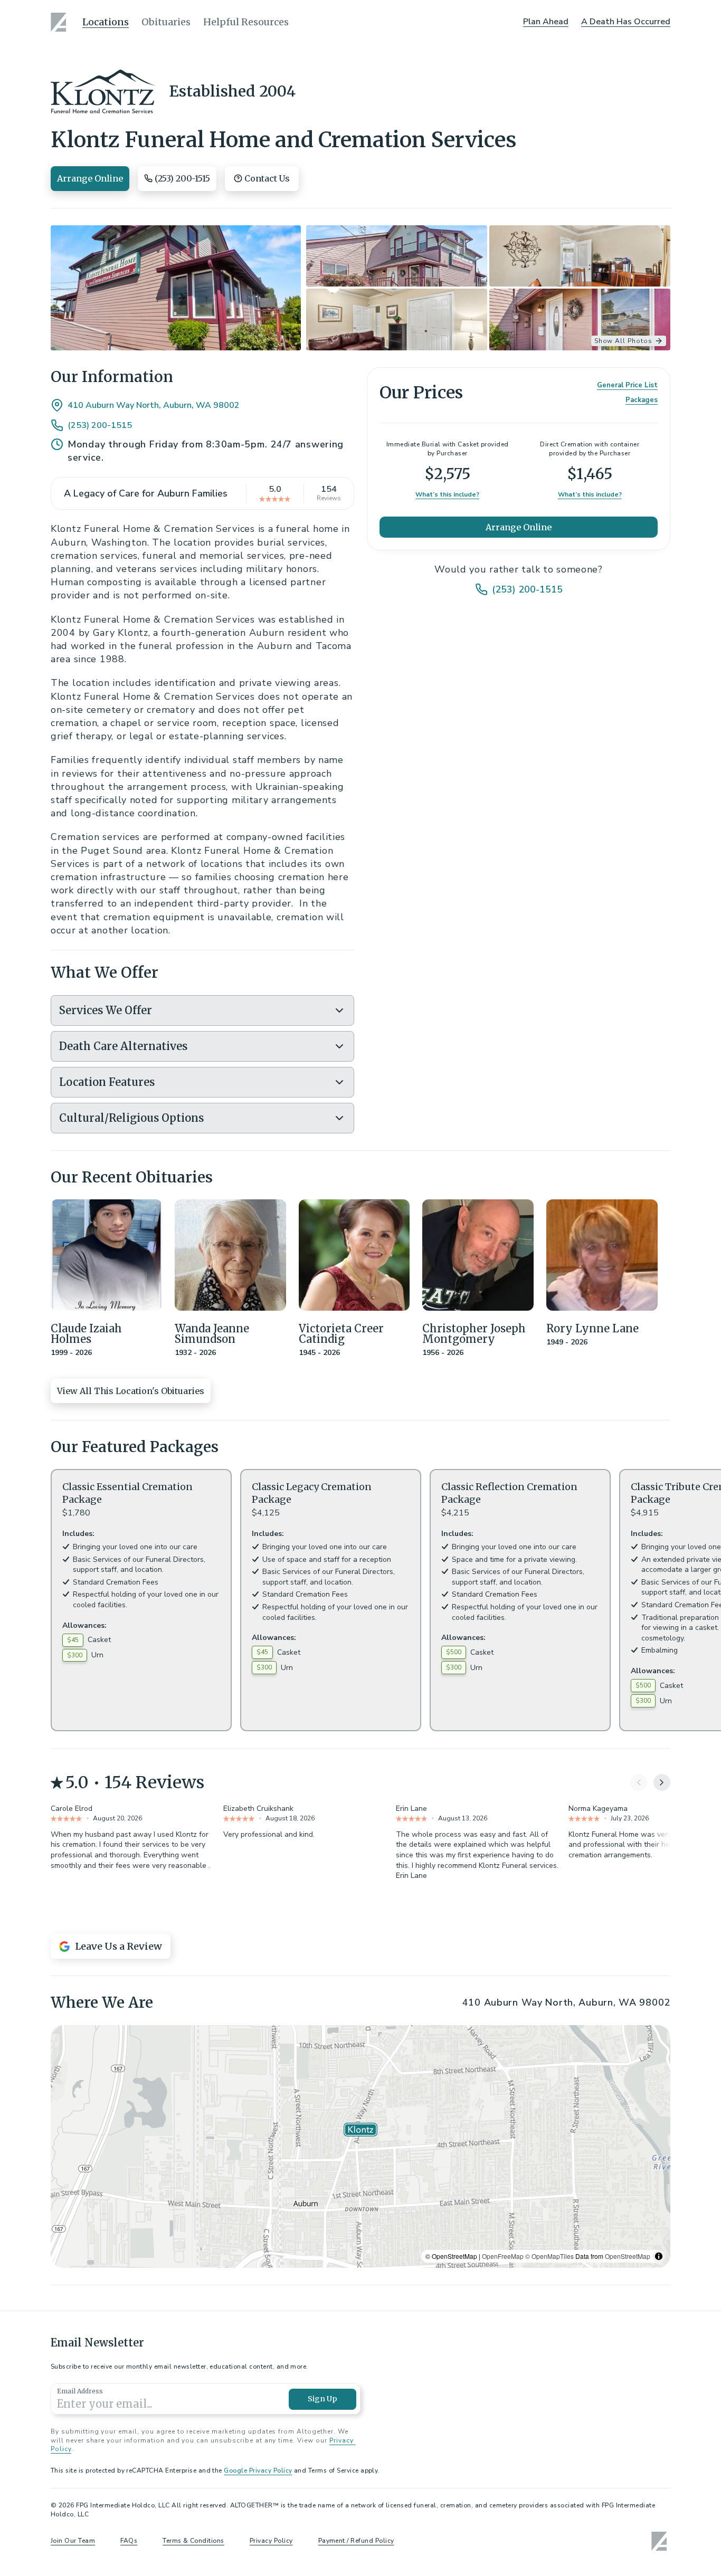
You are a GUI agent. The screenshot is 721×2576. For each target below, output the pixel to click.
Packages (642, 400)
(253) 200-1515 (100, 425)
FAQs (129, 2541)
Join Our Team (73, 2541)
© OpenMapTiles (549, 2256)
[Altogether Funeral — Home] (60, 22)
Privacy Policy (271, 2541)
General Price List (627, 385)
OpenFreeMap (503, 2256)
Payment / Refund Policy (356, 2541)
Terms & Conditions (193, 2541)
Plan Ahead (546, 22)
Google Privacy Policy (258, 2470)
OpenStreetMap (628, 2256)
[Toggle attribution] (659, 2256)
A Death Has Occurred (626, 22)
